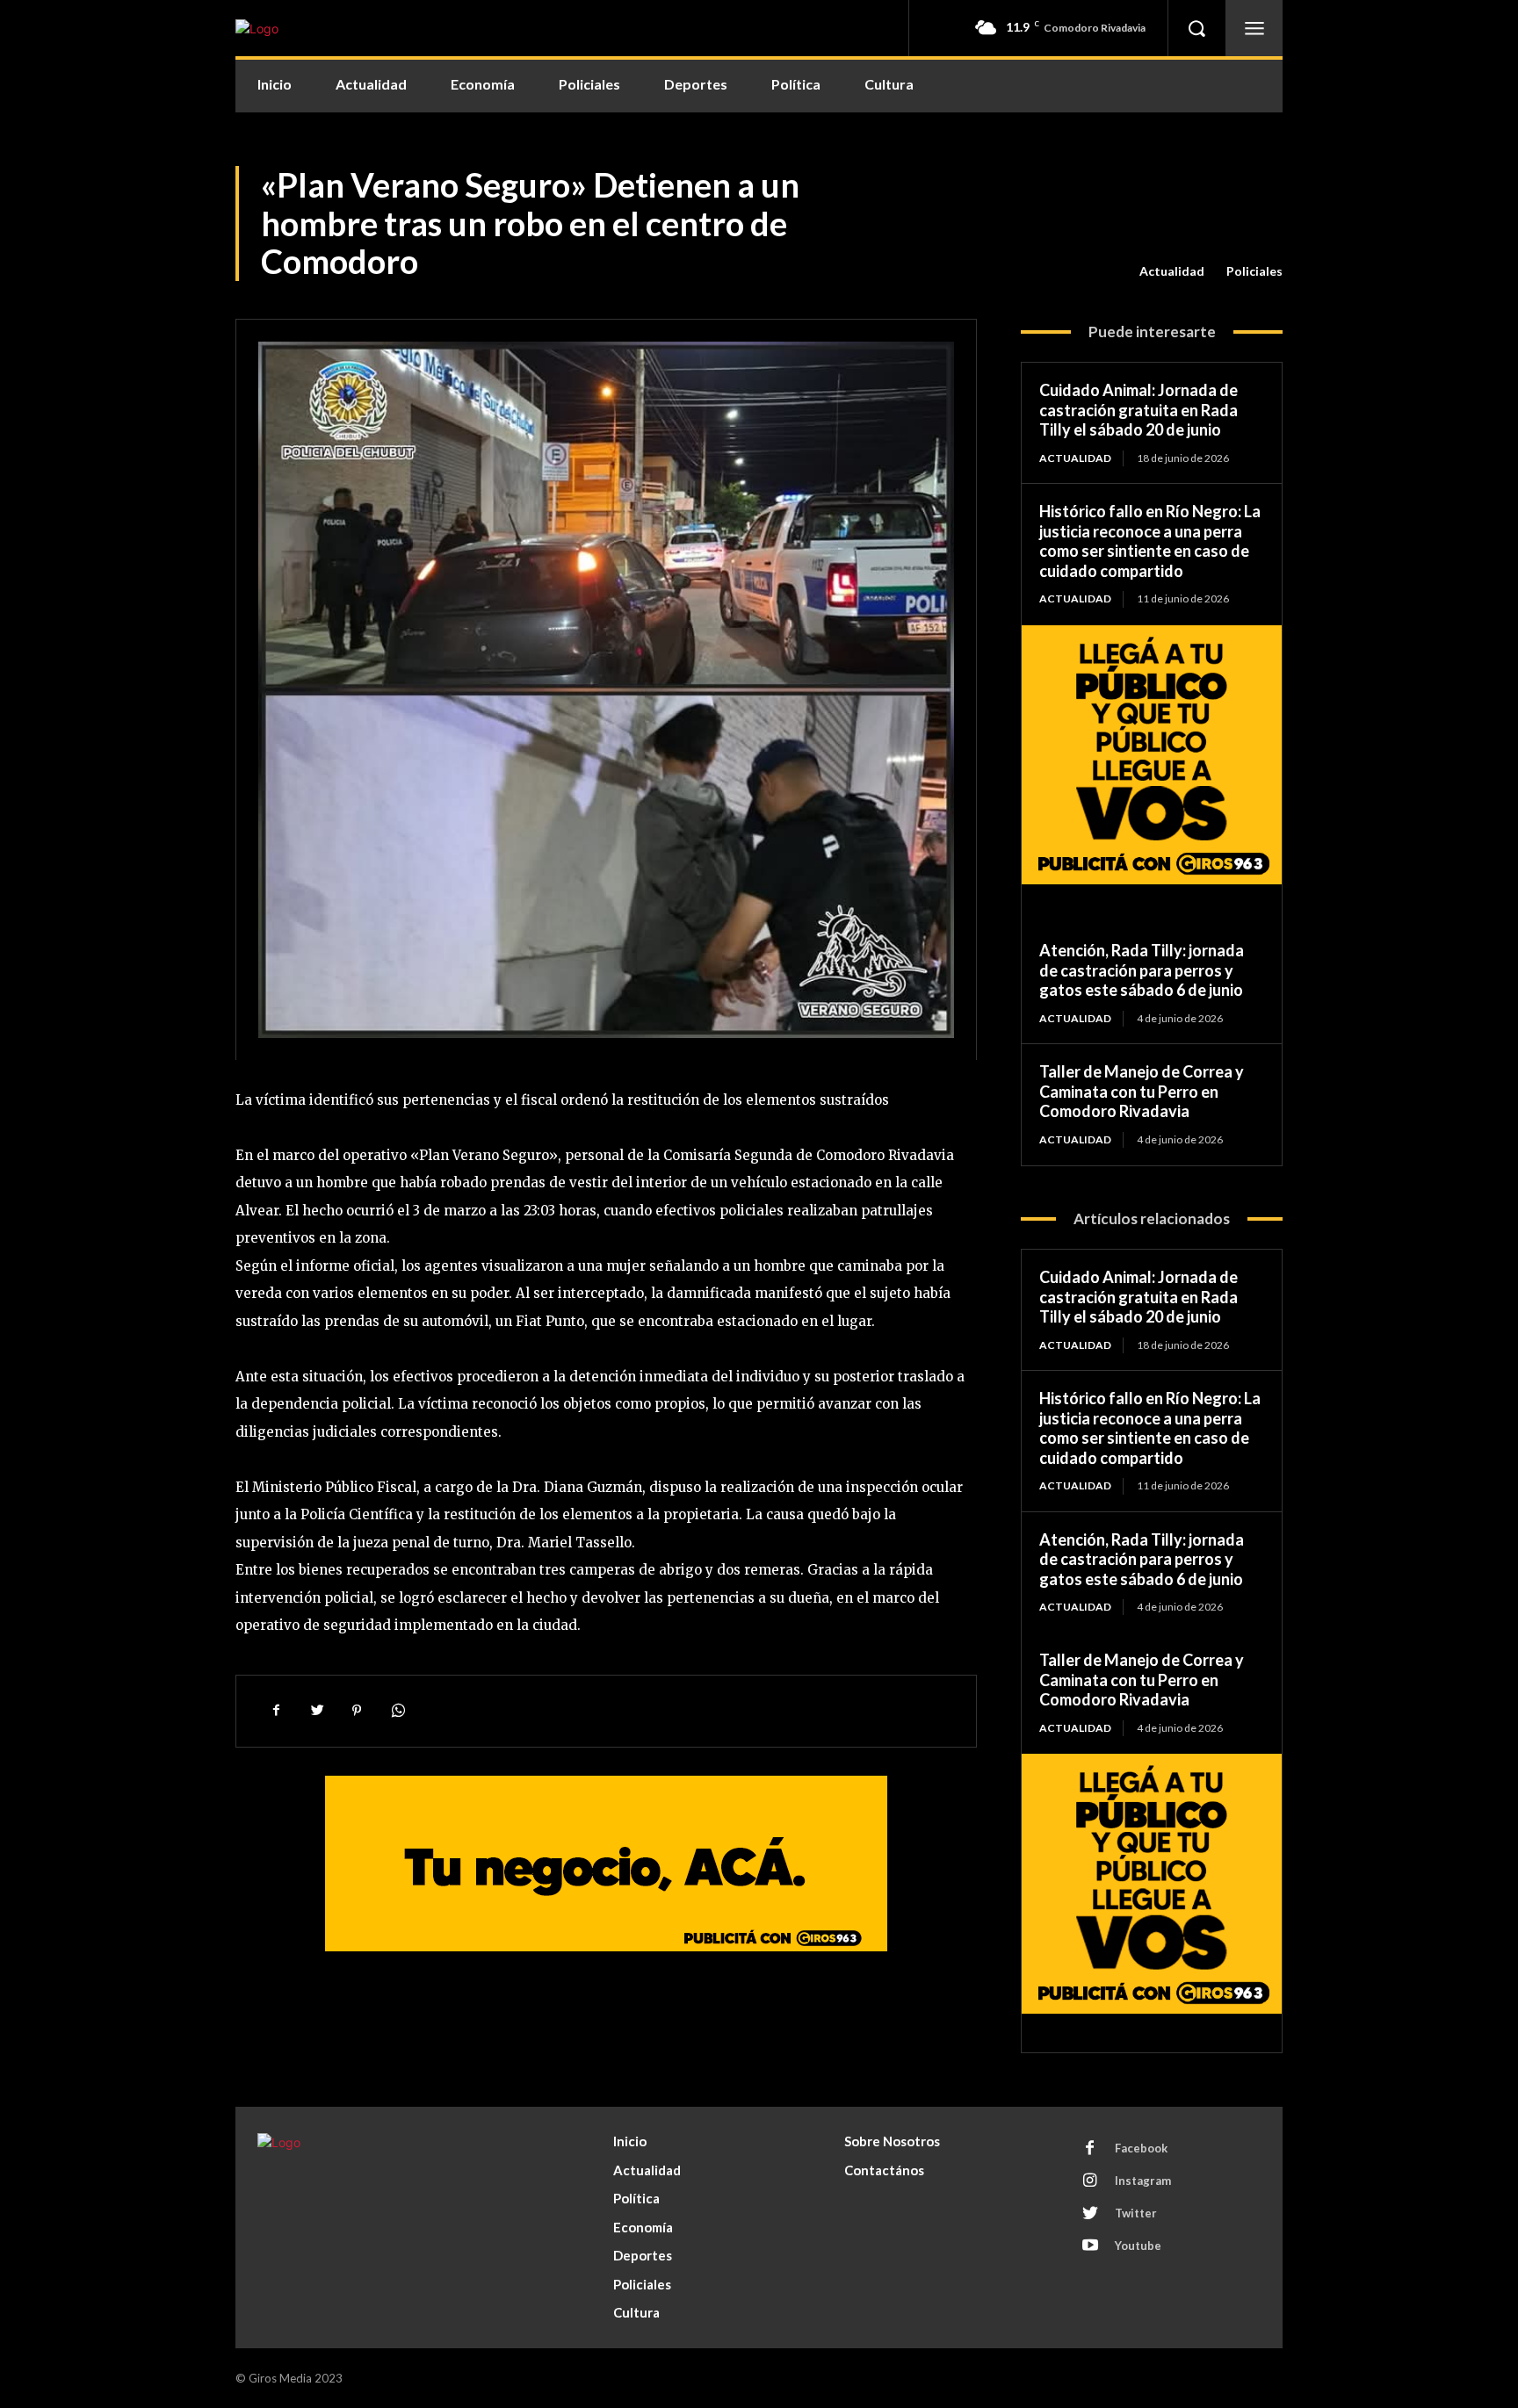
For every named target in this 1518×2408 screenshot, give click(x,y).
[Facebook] (276, 1711)
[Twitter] (316, 1711)
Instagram (1143, 2181)
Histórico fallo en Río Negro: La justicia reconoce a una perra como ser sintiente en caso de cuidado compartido (1150, 541)
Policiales (1254, 271)
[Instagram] (1090, 2181)
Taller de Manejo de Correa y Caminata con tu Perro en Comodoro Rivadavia (1142, 1091)
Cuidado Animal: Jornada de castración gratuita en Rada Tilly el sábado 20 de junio (1138, 410)
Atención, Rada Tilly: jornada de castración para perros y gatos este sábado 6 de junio (1142, 970)
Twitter (1136, 2213)
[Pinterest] (357, 1711)
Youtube (1138, 2246)
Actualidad (1172, 271)
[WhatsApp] (397, 1711)
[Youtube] (1090, 2246)
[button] (1196, 28)
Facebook (1141, 2148)
